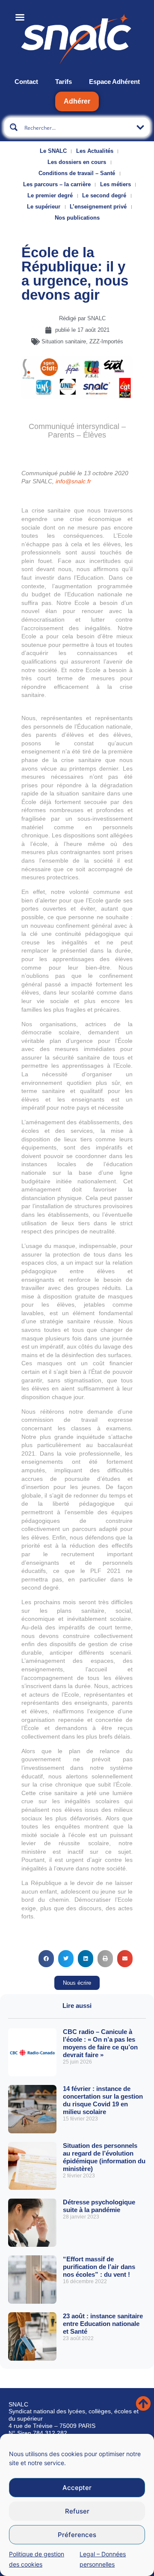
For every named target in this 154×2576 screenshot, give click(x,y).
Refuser (77, 2511)
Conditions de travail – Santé (77, 173)
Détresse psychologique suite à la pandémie (99, 2206)
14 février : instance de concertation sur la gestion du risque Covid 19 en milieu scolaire (103, 2100)
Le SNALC (53, 151)
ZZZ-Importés (106, 341)
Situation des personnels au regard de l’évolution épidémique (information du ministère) (104, 2157)
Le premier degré (50, 195)
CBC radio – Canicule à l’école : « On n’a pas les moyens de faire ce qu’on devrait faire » (100, 2043)
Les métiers (115, 184)
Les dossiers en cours (77, 162)
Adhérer (77, 101)
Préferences (77, 2535)
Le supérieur (44, 207)
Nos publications (77, 218)
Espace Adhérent (114, 82)
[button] (46, 1959)
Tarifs (64, 82)
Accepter (77, 2488)
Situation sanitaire (64, 341)
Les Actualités (95, 151)
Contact (26, 82)
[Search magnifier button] (14, 127)
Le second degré (104, 195)
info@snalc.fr (73, 481)
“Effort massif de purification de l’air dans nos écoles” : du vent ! (99, 2267)
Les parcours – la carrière (57, 184)
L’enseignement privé (98, 207)
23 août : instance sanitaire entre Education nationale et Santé (103, 2324)
